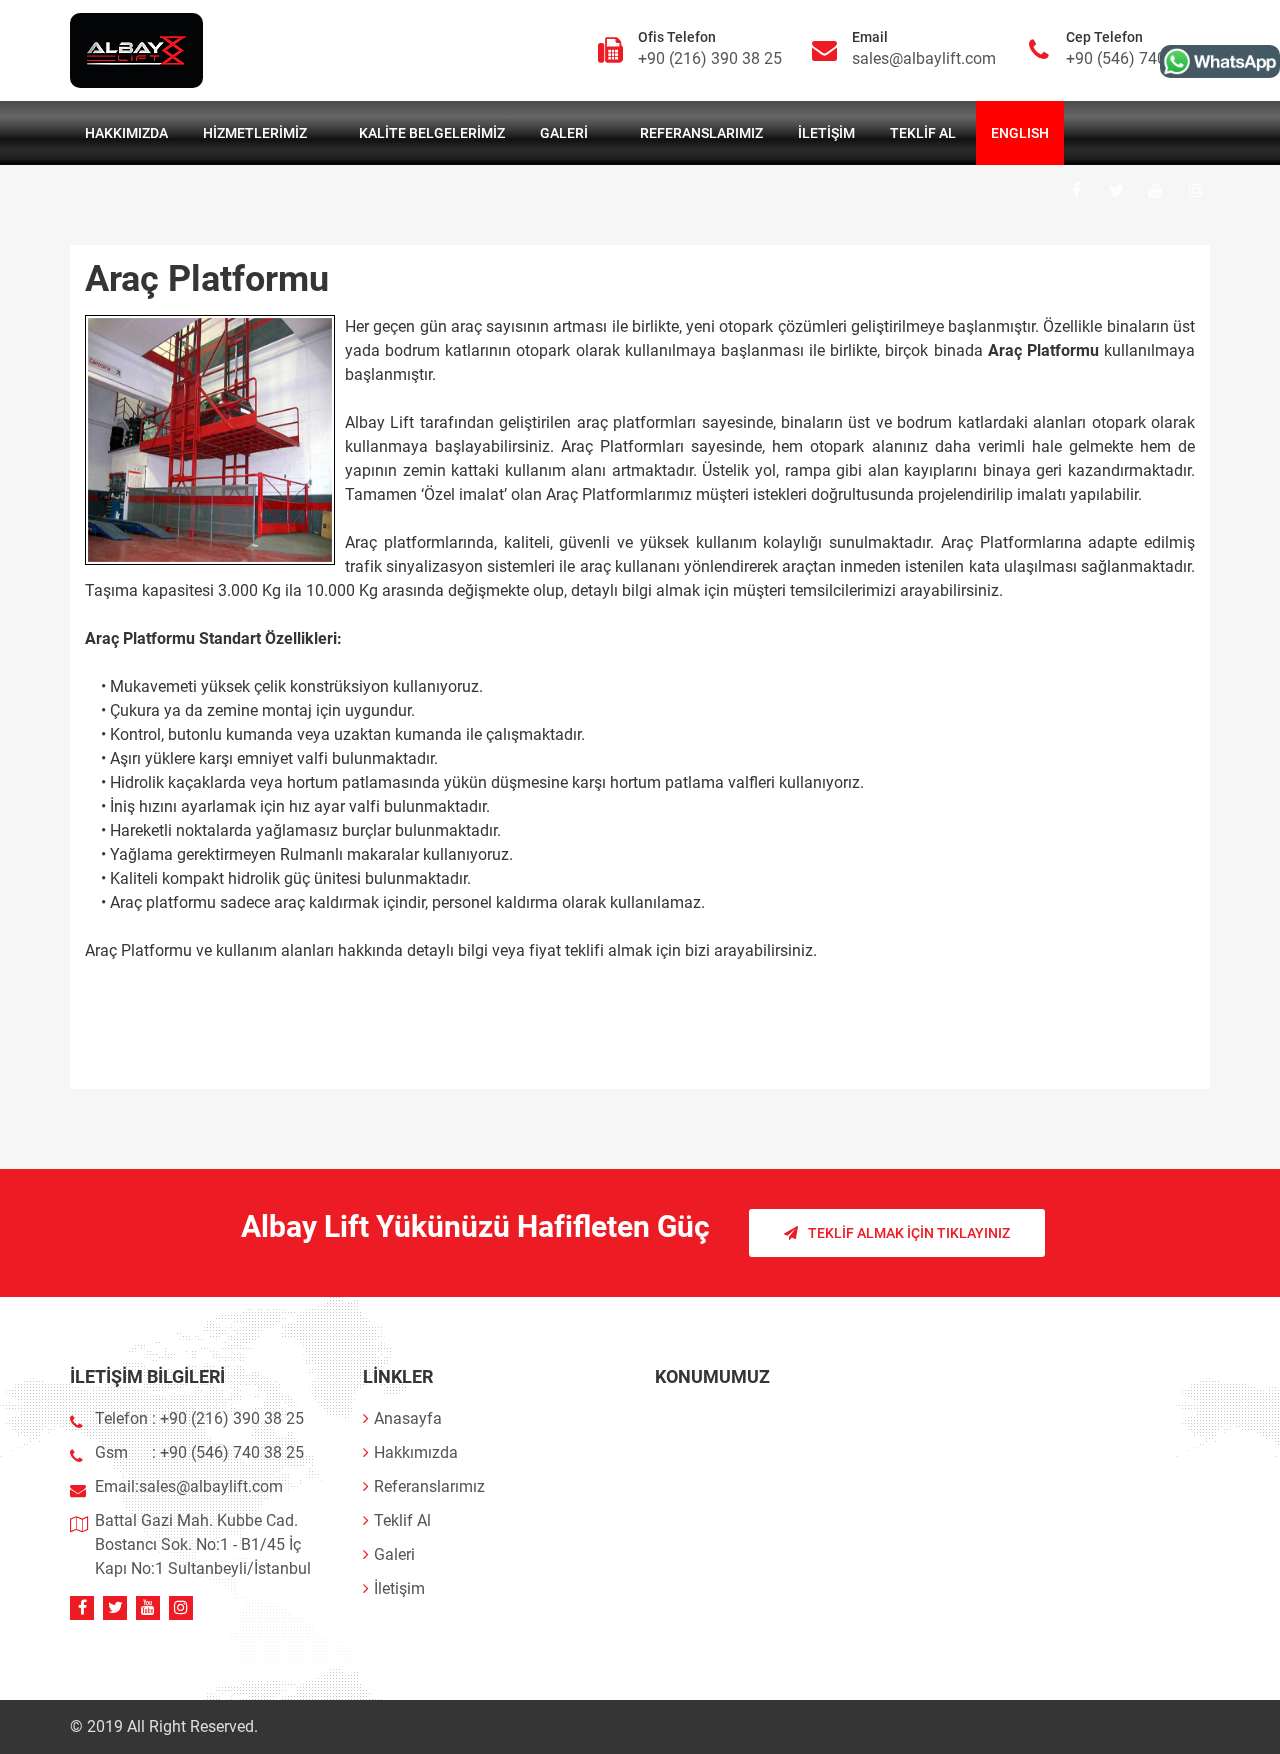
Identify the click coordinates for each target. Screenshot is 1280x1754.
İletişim (826, 133)
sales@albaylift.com (924, 58)
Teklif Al (923, 133)
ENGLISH (1020, 133)
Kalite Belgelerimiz (432, 133)
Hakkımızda (126, 133)
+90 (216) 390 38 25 (710, 58)
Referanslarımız (701, 133)
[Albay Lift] (1220, 61)
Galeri (564, 133)
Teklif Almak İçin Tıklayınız (909, 1233)
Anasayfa (408, 1418)
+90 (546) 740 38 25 (1138, 58)
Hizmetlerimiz (255, 133)
